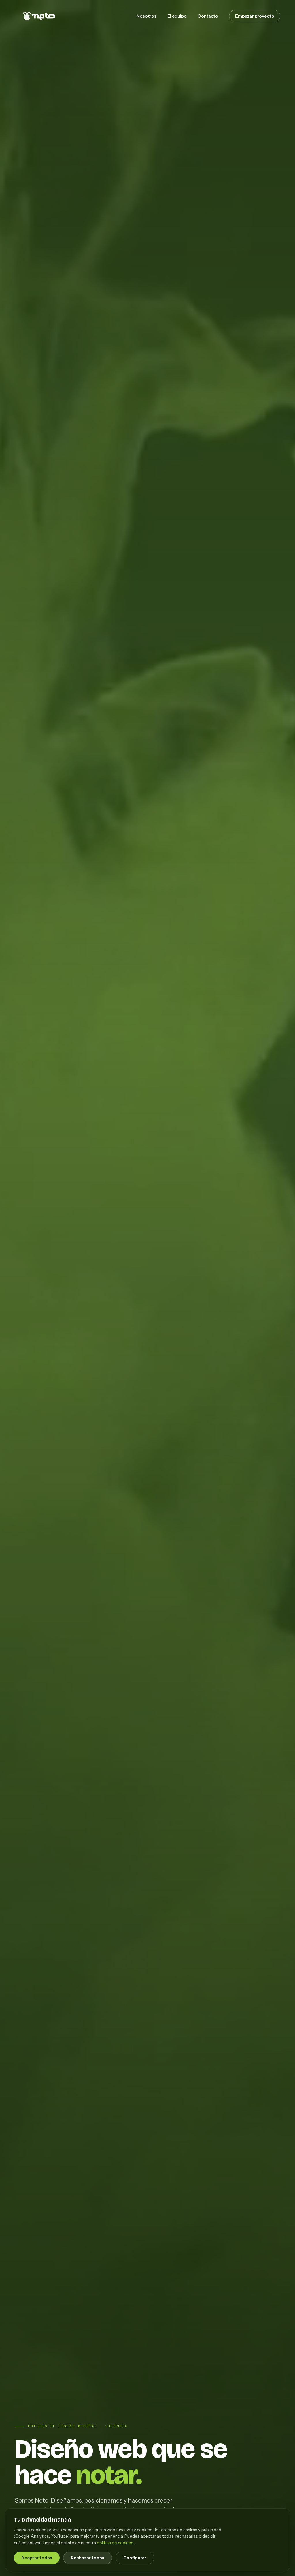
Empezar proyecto (255, 16)
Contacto (208, 16)
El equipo (177, 16)
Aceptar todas (37, 2558)
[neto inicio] (36, 16)
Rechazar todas (88, 2558)
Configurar (135, 2558)
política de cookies (115, 2543)
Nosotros (146, 16)
